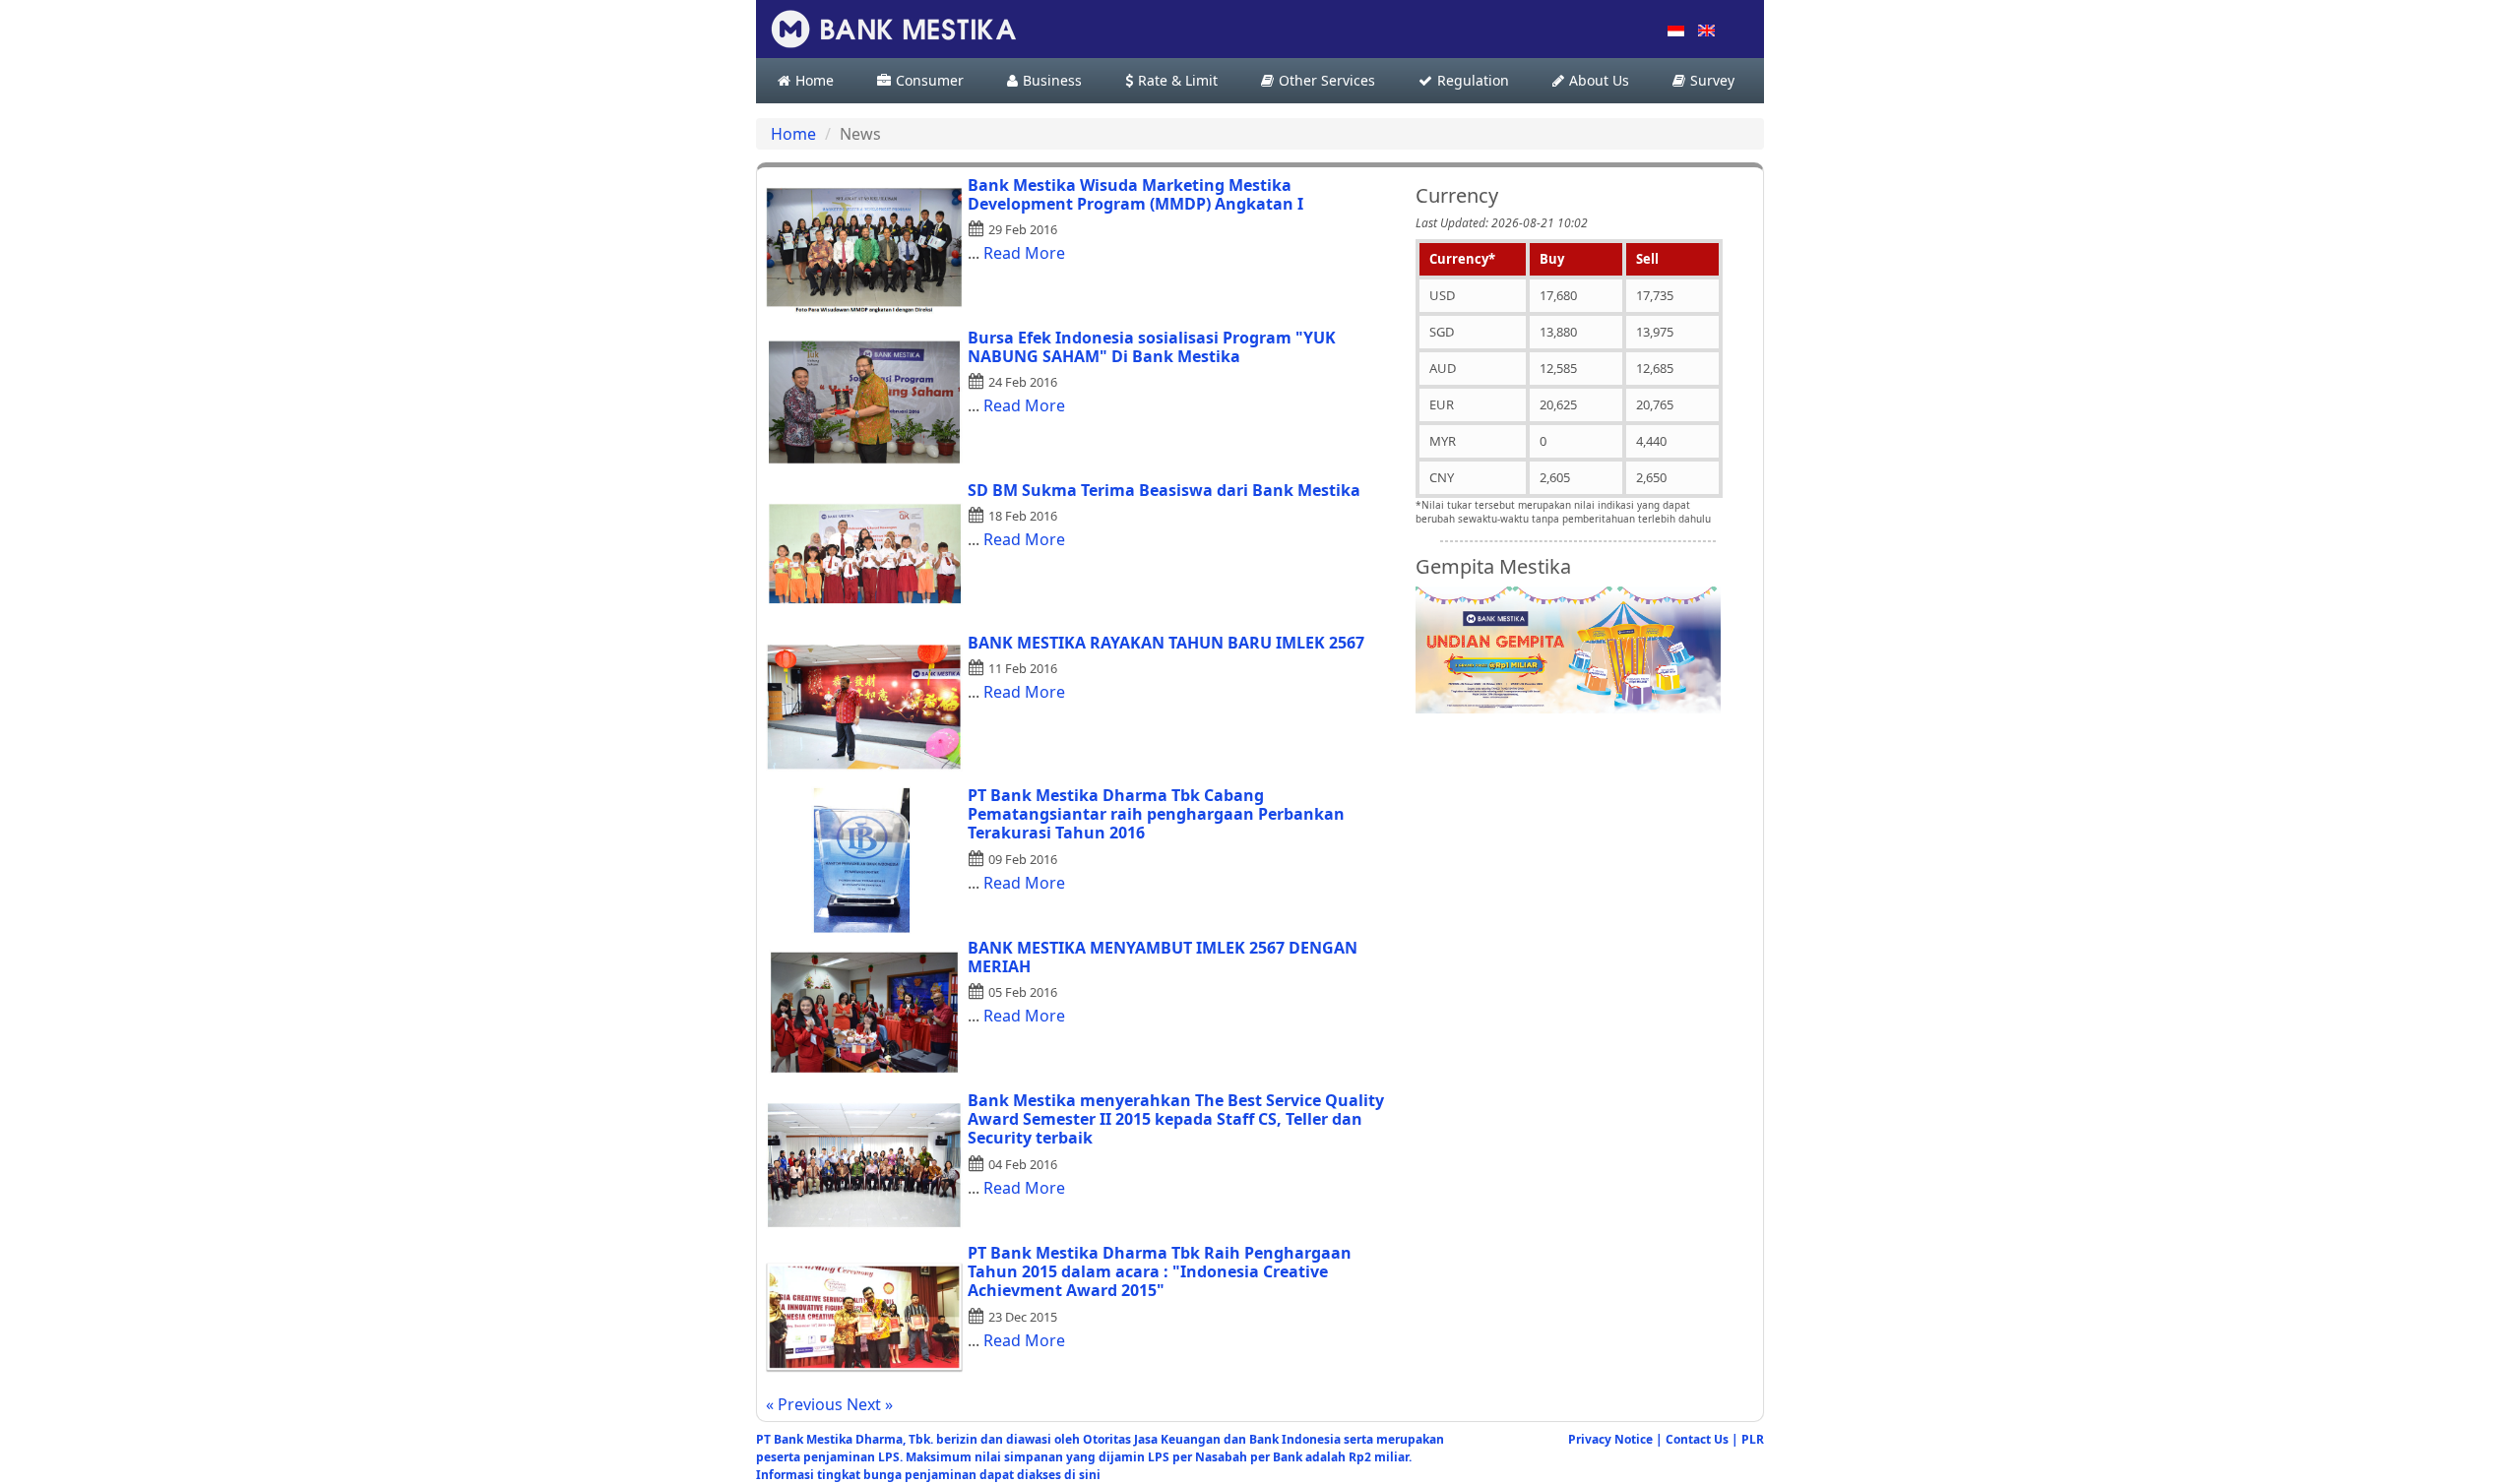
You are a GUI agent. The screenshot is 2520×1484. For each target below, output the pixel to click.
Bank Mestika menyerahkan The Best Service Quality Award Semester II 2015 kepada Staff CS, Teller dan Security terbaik (1176, 1119)
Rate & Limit (1178, 81)
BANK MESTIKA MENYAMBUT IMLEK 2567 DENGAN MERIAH (1163, 957)
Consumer (930, 81)
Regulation (1473, 81)
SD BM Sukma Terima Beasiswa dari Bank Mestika (1164, 490)
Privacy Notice (1610, 1439)
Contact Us (1697, 1439)
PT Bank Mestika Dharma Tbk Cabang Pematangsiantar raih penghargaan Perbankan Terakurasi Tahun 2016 (1156, 814)
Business (1052, 81)
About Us (1599, 81)
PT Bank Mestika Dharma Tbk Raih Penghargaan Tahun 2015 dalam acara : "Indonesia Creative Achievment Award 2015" (1160, 1271)
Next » (870, 1404)
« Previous (806, 1404)
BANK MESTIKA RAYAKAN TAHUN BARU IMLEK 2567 (1166, 643)
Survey (1712, 81)
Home (815, 81)
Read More (1024, 253)
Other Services (1327, 81)
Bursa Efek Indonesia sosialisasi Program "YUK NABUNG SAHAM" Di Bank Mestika (1152, 347)
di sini (1082, 1475)
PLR (1753, 1439)
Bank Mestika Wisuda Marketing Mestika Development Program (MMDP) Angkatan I (1135, 194)
